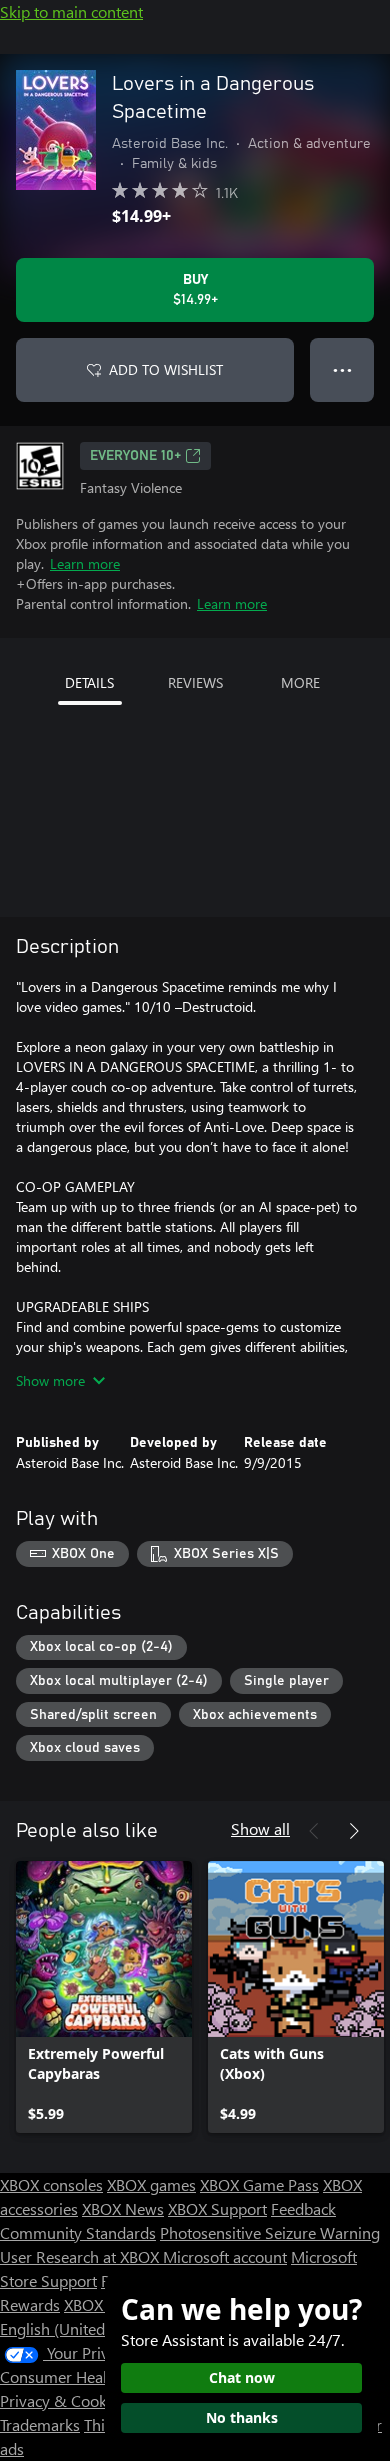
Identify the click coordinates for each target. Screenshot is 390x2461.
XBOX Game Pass (259, 2184)
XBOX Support (217, 2208)
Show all (260, 1828)
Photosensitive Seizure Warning (270, 2232)
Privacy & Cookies (63, 2400)
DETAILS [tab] (89, 682)
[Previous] (314, 1831)
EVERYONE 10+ (135, 456)
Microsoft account (225, 2256)
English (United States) (78, 2328)
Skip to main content (71, 11)
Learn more (85, 563)
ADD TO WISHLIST (166, 369)
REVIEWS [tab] (195, 682)
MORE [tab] (300, 682)
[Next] (354, 1831)
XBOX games (151, 2184)
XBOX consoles (51, 2184)
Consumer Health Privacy (87, 2376)
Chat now (242, 2377)
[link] (104, 1997)
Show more (50, 1380)
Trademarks (40, 2424)
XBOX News (123, 2208)
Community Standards (78, 2232)
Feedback (303, 2208)
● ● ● (342, 369)
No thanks (242, 2417)
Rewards (30, 2304)
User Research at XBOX (81, 2256)
